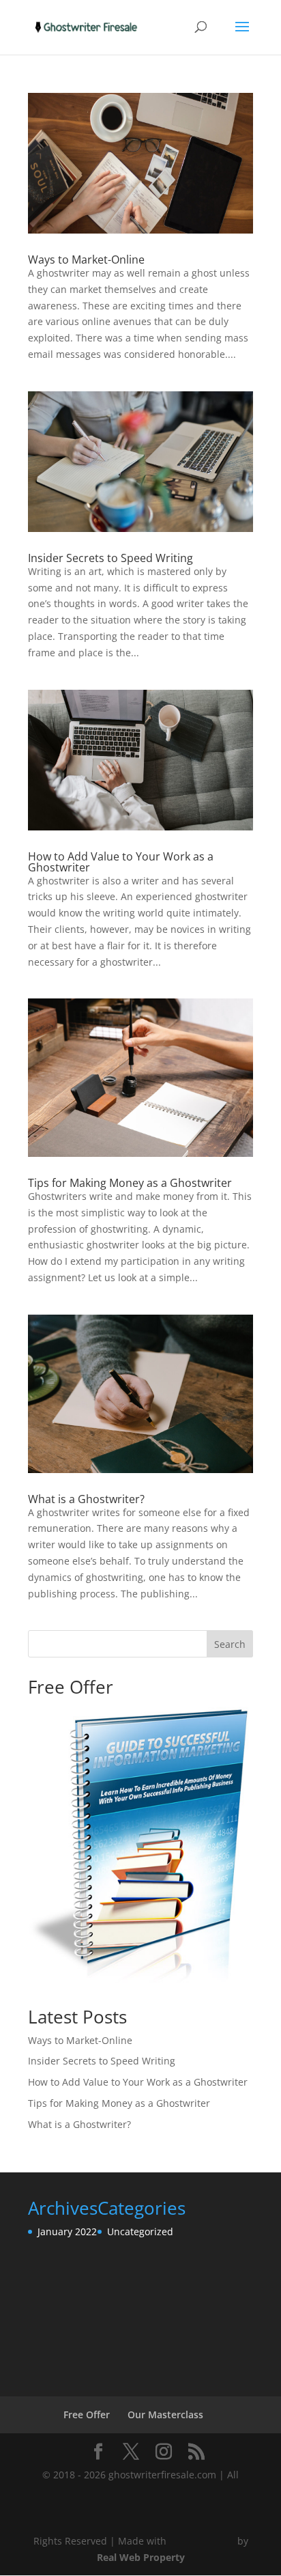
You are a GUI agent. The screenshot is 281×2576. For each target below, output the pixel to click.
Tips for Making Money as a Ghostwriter (130, 1183)
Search (230, 1644)
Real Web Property (141, 2557)
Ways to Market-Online (86, 260)
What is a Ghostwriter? (86, 1499)
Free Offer (87, 2414)
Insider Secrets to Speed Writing (110, 558)
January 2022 (67, 2231)
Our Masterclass (165, 2414)
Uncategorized (140, 2231)
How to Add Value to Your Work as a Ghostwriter (121, 862)
